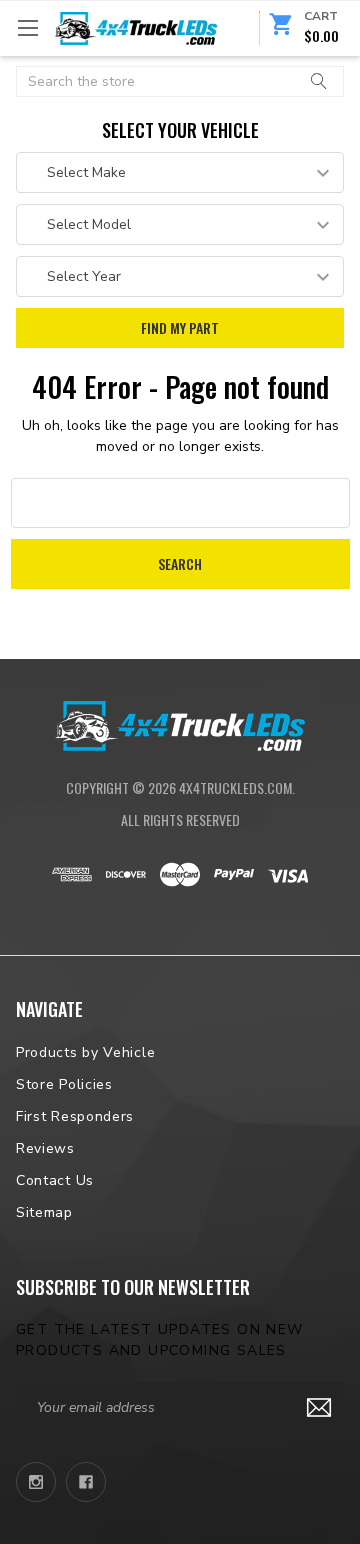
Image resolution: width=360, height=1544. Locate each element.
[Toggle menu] (27, 27)
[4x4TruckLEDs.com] (180, 724)
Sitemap (44, 1212)
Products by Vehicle (85, 1052)
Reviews (45, 1148)
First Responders (75, 1116)
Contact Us (55, 1180)
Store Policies (64, 1084)
